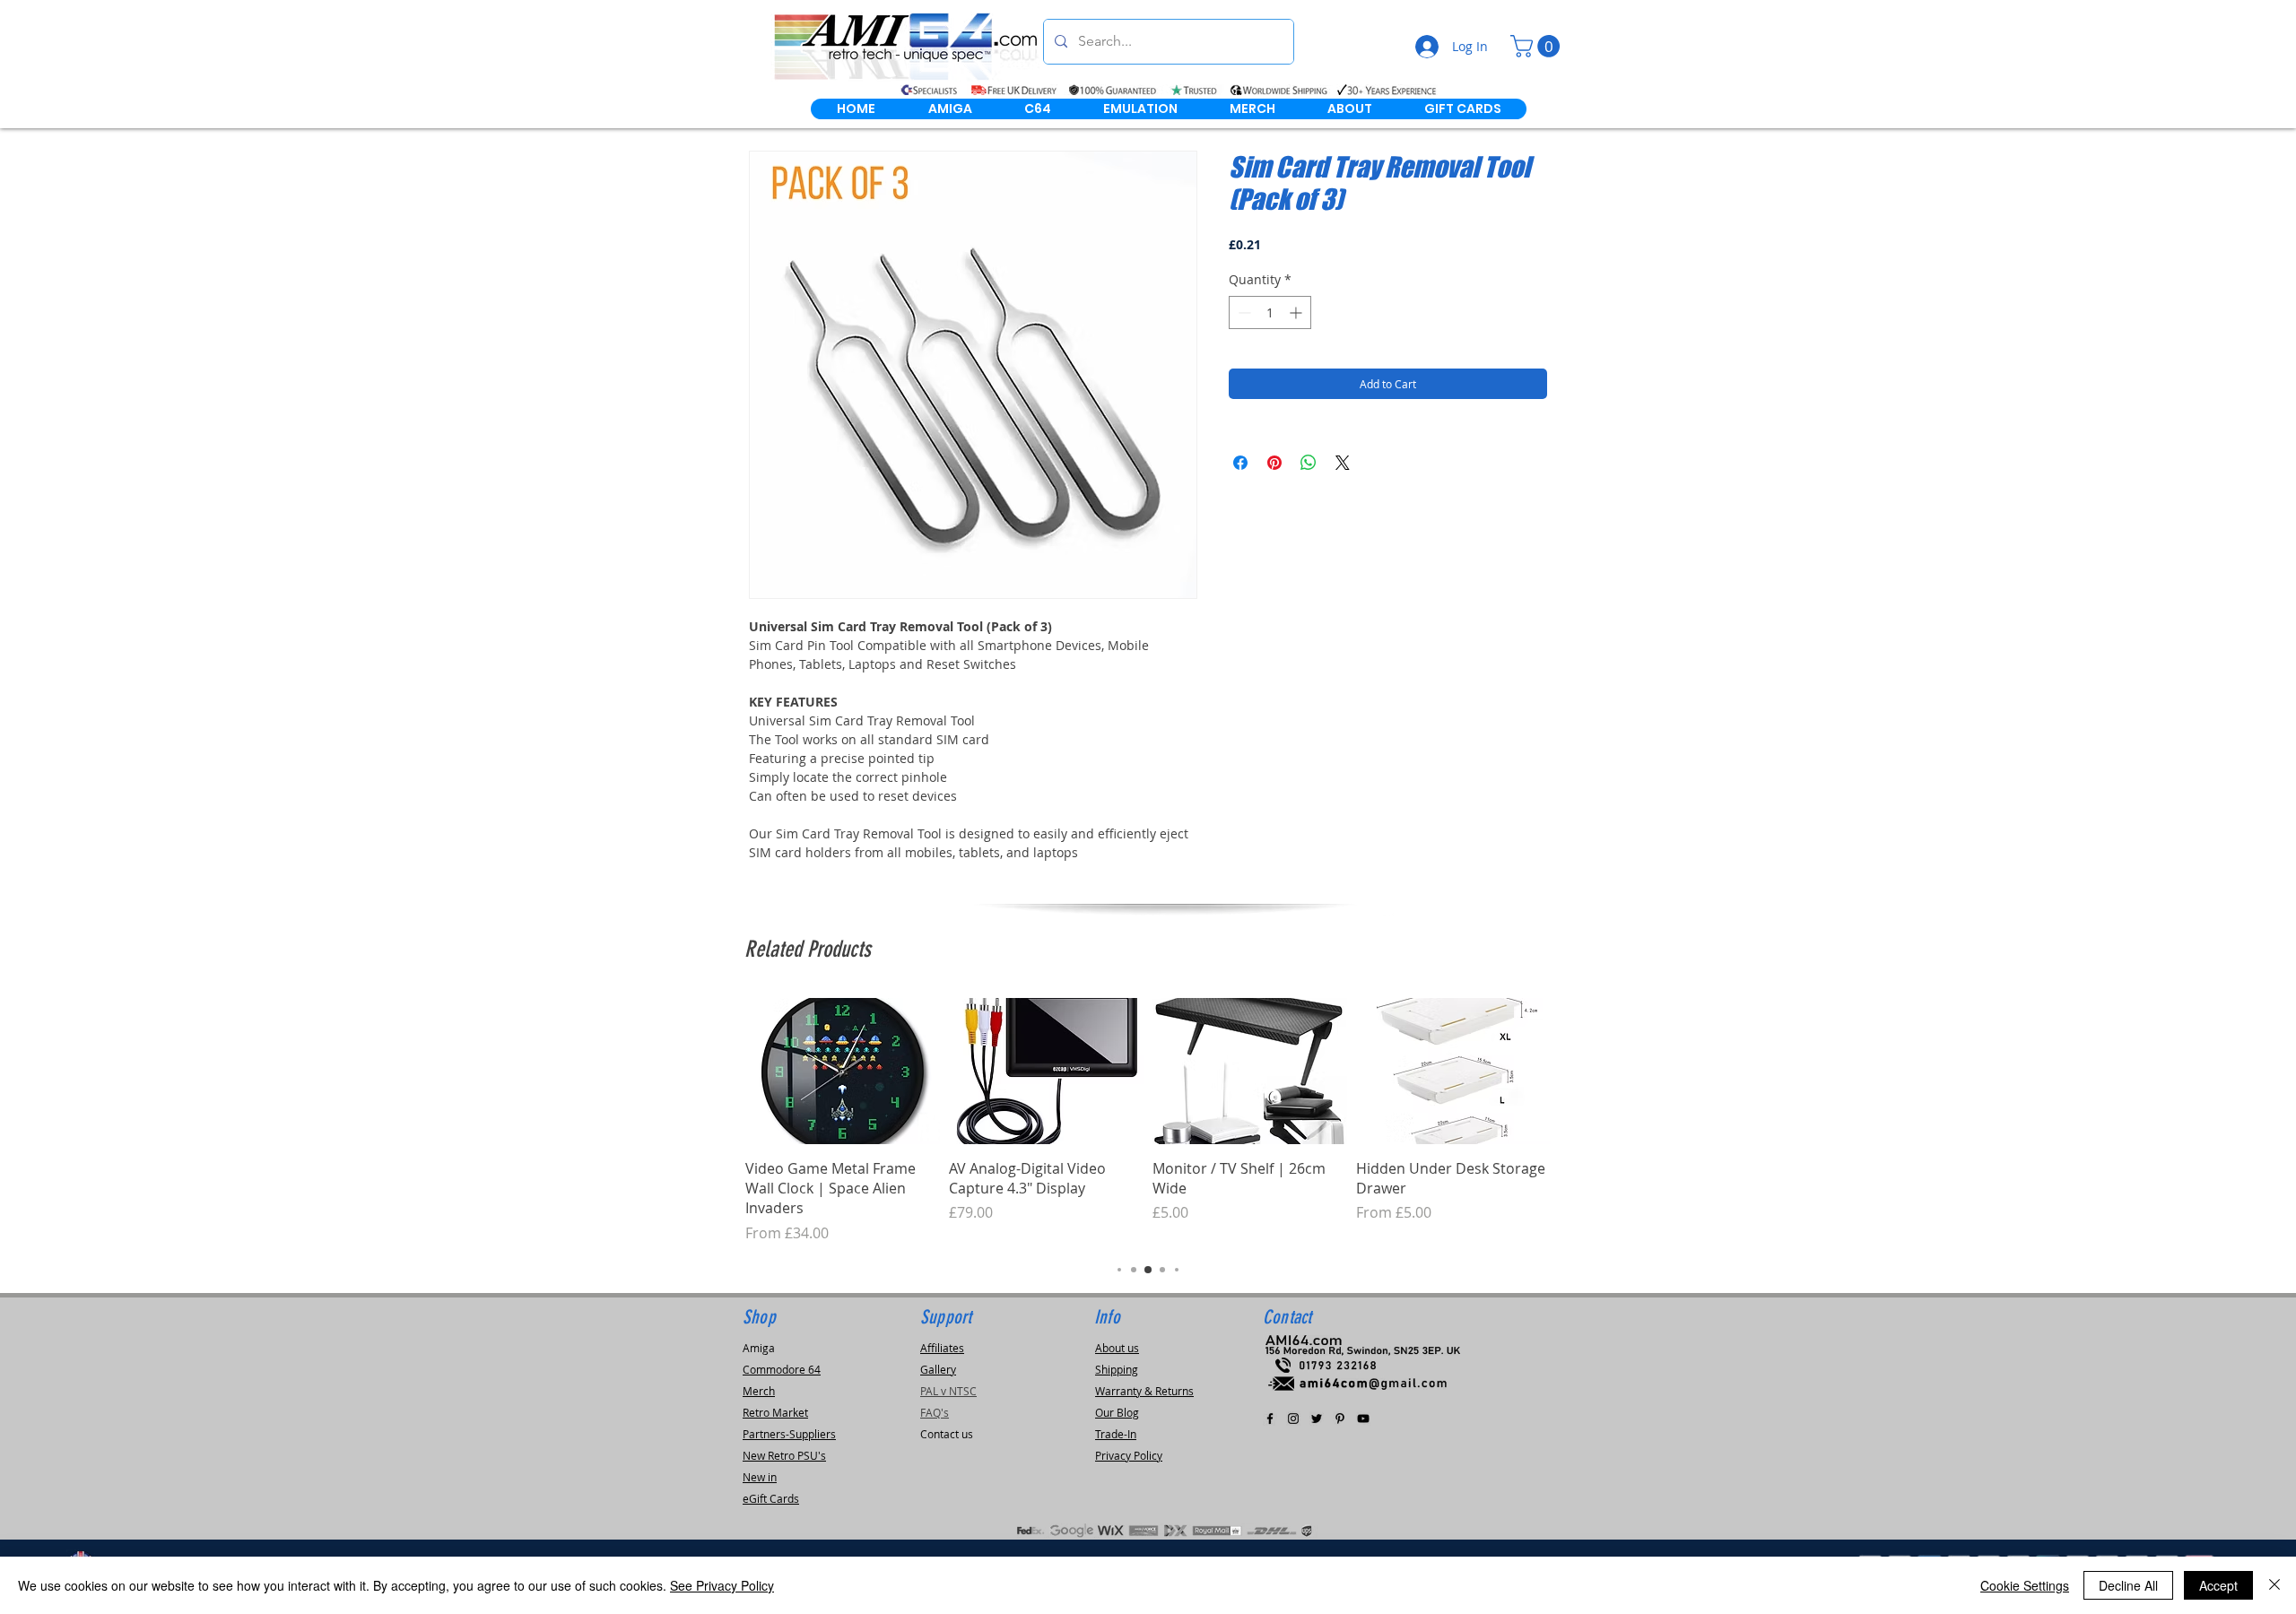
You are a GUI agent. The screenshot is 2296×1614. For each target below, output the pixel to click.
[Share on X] (1343, 463)
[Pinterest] (1340, 1419)
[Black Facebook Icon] (1270, 1419)
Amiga (759, 1348)
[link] (1538, 46)
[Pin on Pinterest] (1274, 463)
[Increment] (1297, 312)
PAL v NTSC (948, 1391)
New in (760, 1477)
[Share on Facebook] (1240, 463)
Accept (2218, 1585)
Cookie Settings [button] (2025, 1585)
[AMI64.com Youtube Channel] (1363, 1419)
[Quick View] (843, 1071)
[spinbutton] (1270, 312)
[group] (1148, 1121)
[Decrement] (1243, 312)
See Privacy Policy (722, 1585)
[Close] (2274, 1585)
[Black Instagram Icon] (1293, 1419)
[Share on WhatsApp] (1309, 463)
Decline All (2128, 1585)
